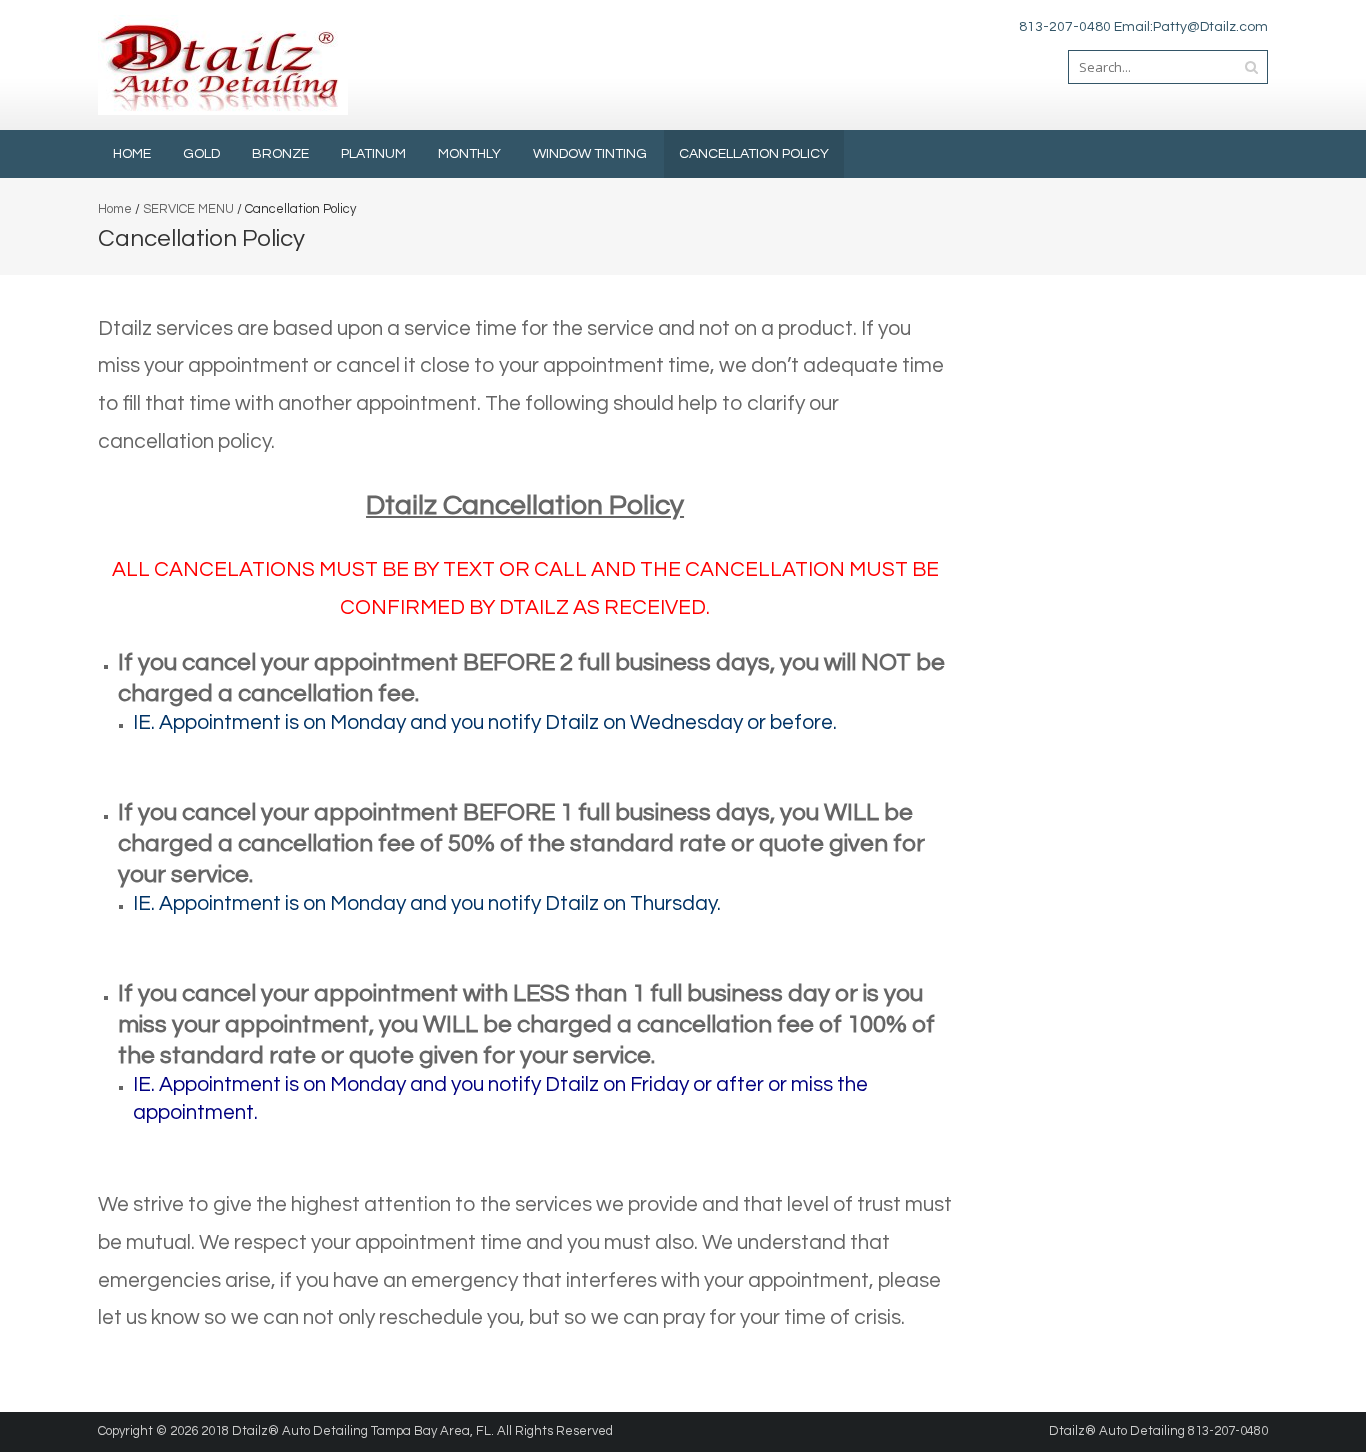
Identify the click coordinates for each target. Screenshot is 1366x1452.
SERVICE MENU (188, 209)
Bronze (280, 154)
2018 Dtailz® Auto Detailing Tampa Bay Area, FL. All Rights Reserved (407, 1431)
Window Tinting (590, 154)
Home (132, 154)
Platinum (373, 154)
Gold (201, 154)
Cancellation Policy (754, 154)
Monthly (469, 154)
